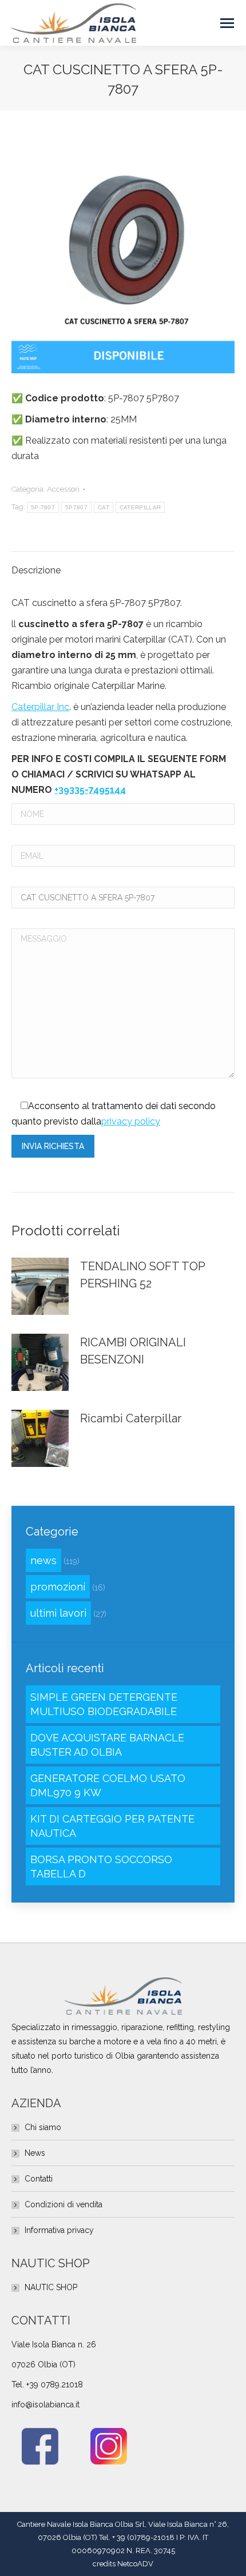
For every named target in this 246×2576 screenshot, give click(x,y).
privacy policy (131, 1121)
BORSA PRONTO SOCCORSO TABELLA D (101, 1867)
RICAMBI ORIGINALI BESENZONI (133, 1351)
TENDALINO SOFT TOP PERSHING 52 (142, 1275)
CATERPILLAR (140, 507)
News (35, 2153)
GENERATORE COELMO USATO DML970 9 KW (108, 1785)
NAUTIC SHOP (51, 2287)
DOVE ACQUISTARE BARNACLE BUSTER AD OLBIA (107, 1745)
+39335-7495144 (90, 790)
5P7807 (76, 507)
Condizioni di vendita (64, 2204)
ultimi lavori (58, 1613)
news (43, 1560)
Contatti (39, 2179)
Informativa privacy (59, 2230)
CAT (104, 507)
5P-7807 (43, 507)
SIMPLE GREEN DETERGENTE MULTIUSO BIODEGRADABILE (104, 1704)
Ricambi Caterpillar (131, 1418)
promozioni (58, 1587)
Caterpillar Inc (40, 707)
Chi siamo (43, 2127)
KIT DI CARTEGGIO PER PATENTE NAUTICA (112, 1826)
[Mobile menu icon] (227, 23)
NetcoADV (135, 2564)
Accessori (63, 489)
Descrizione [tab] (36, 570)
